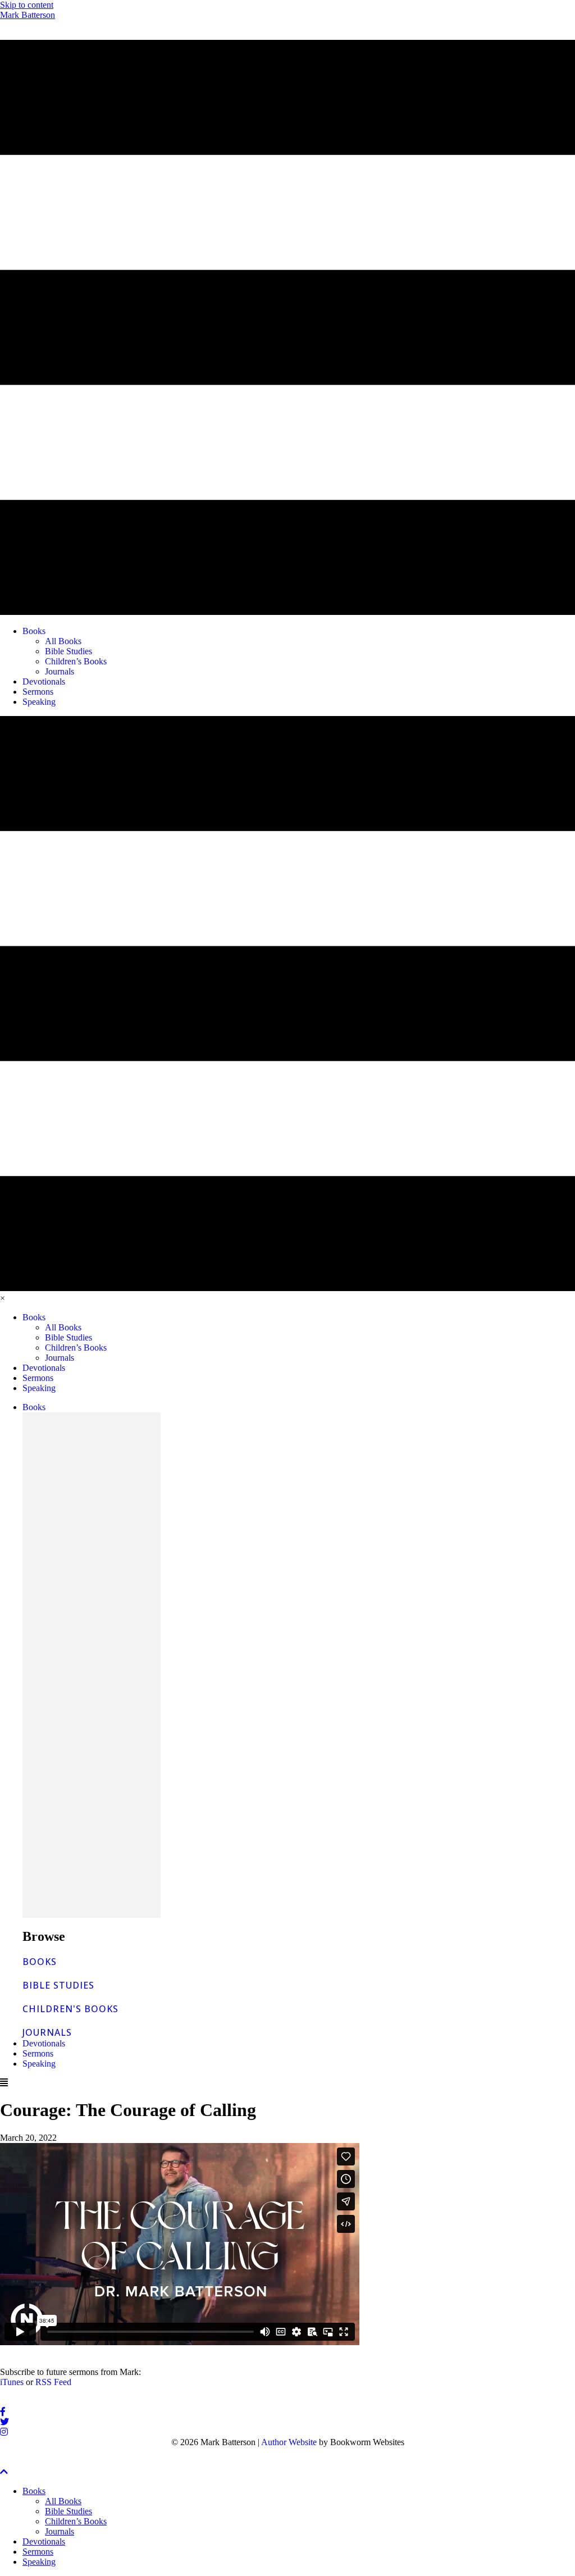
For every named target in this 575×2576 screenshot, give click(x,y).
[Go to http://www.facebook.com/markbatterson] (287, 2412)
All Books (63, 2501)
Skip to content (27, 5)
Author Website (289, 2442)
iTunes (12, 2382)
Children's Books (70, 2009)
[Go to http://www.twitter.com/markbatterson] (287, 2422)
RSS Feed (53, 2382)
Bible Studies (58, 1985)
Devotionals (44, 2043)
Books (34, 1407)
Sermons (38, 2053)
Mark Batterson (28, 15)
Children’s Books (76, 2521)
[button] (4, 2472)
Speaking (39, 2064)
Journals (47, 2032)
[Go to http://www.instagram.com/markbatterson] (287, 2432)
